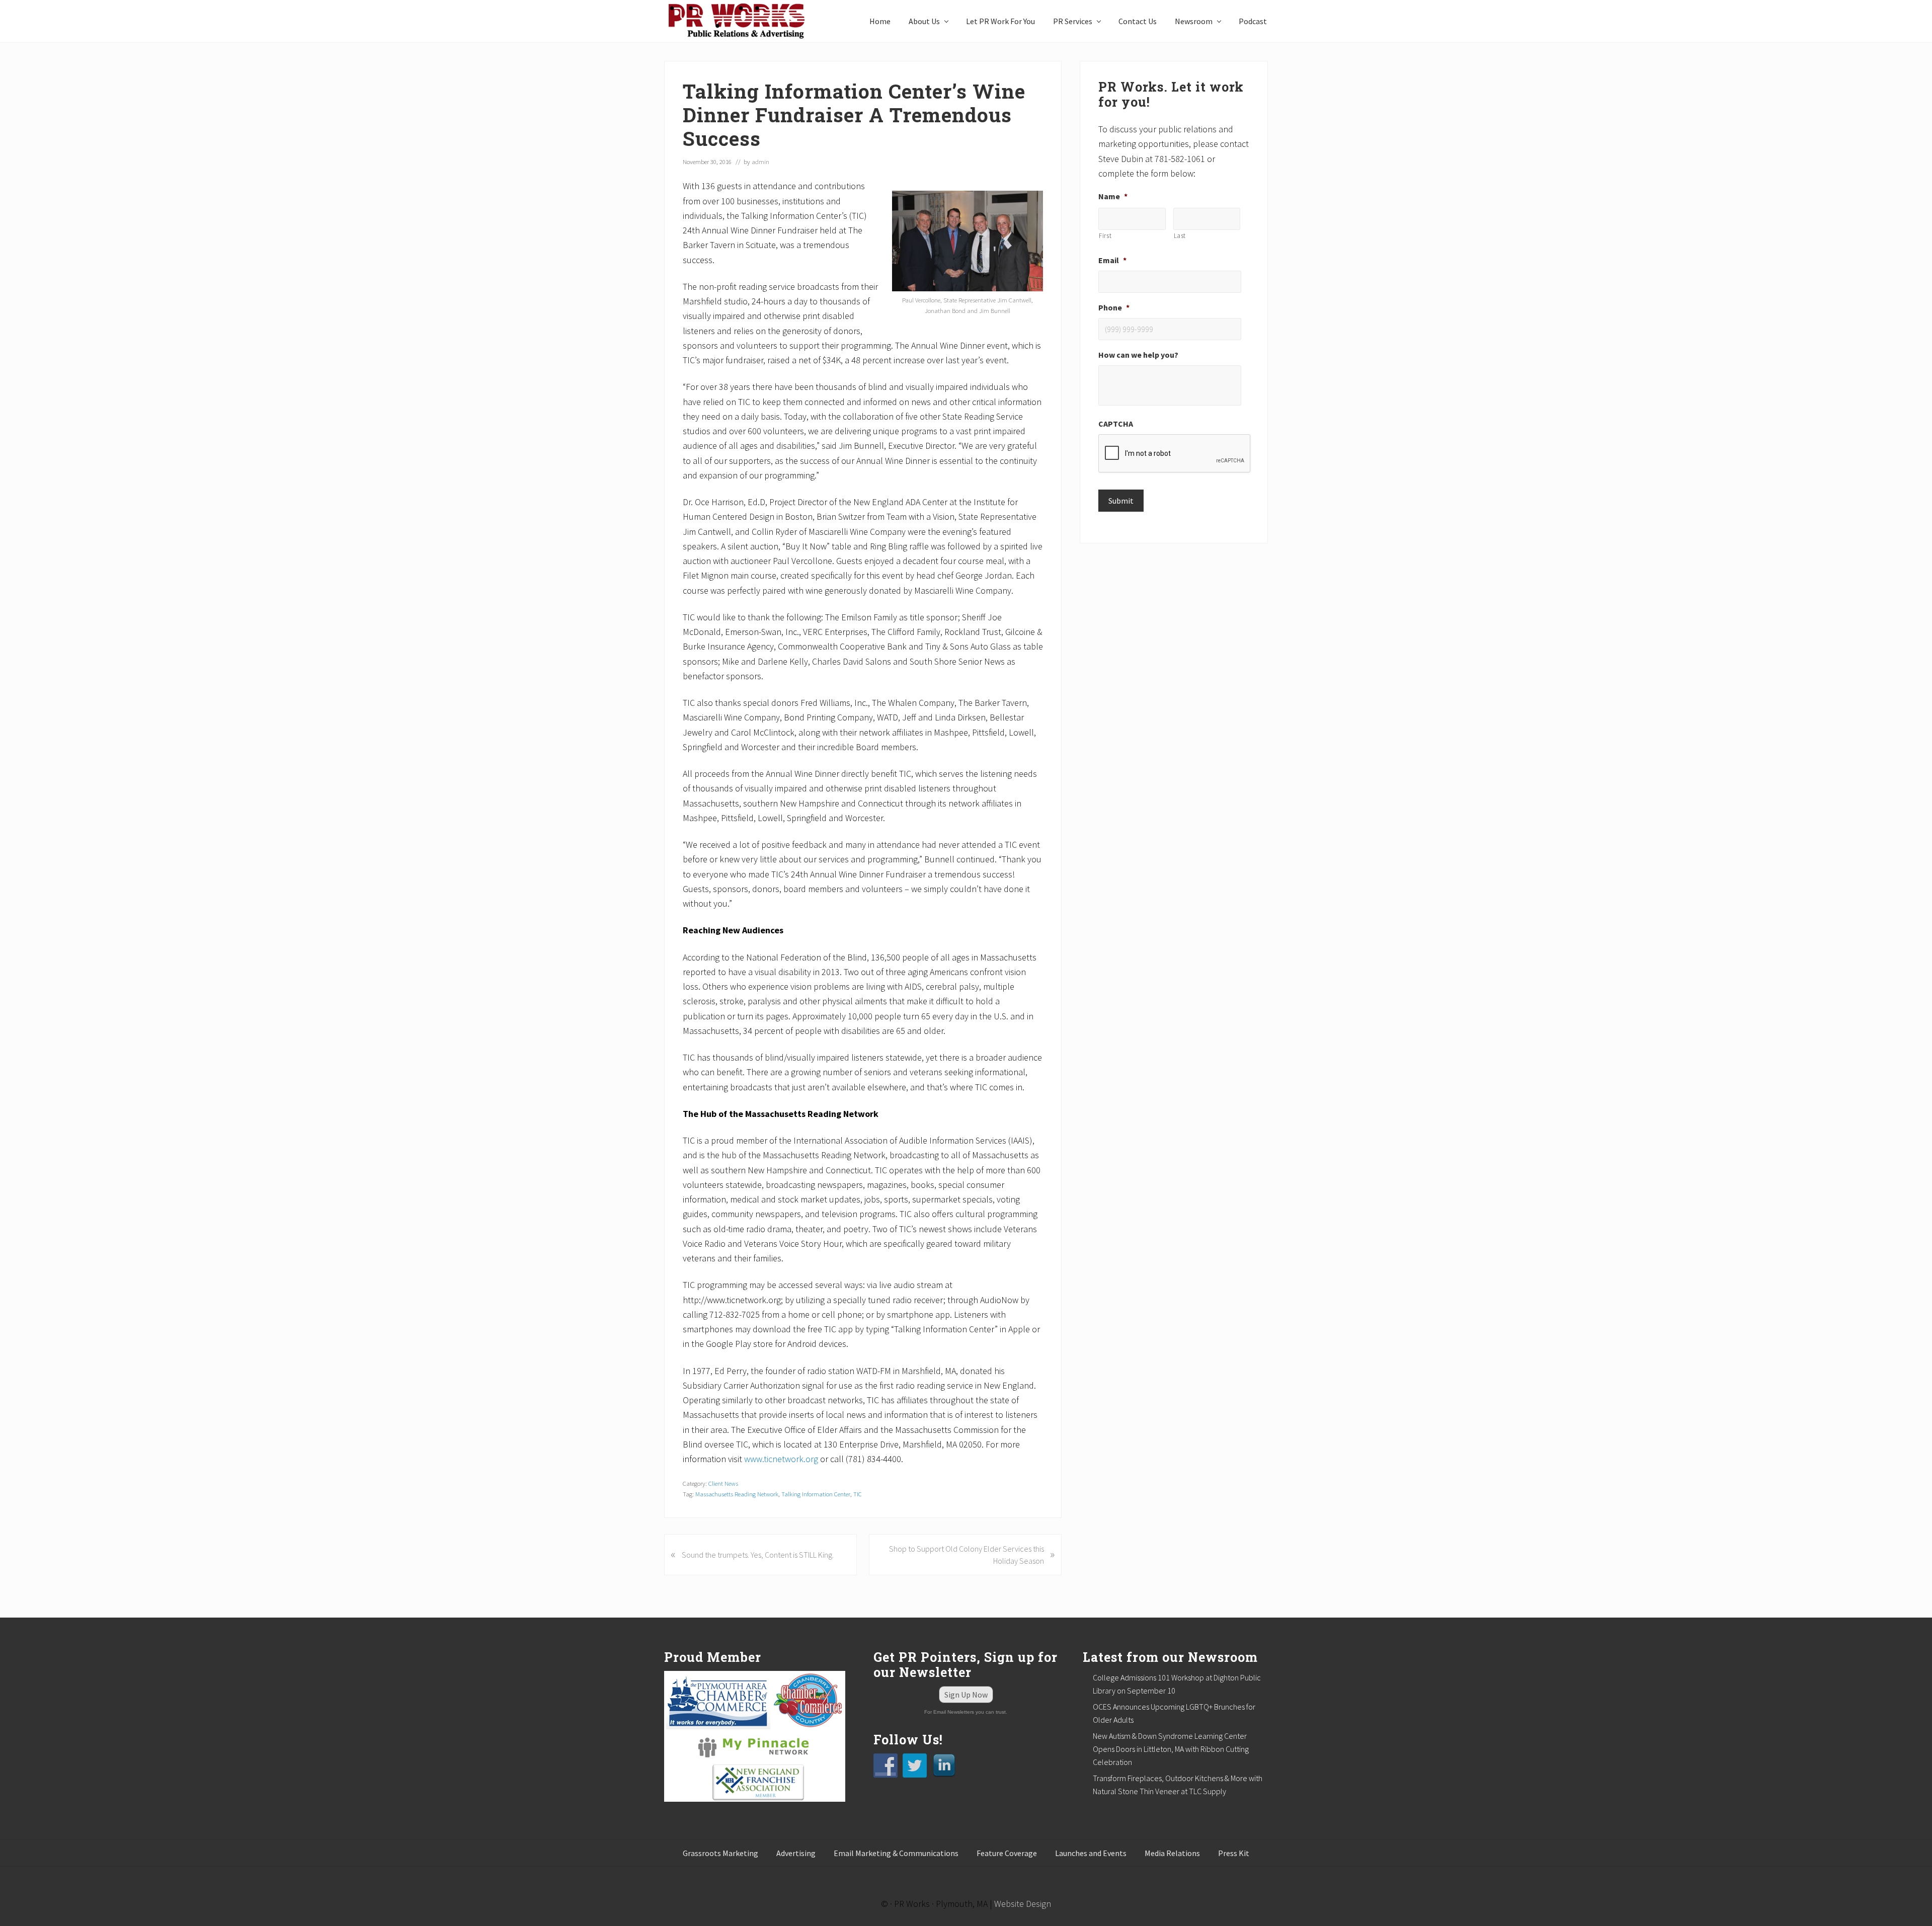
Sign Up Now (966, 1695)
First (1105, 236)
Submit (1121, 501)
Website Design (1023, 1904)
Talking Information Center (816, 1494)
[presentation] (1175, 454)
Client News (723, 1483)
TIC (858, 1494)
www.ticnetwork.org (781, 1459)
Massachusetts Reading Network (737, 1494)
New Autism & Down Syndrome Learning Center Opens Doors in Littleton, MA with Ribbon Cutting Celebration (1171, 1749)
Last (1180, 236)
